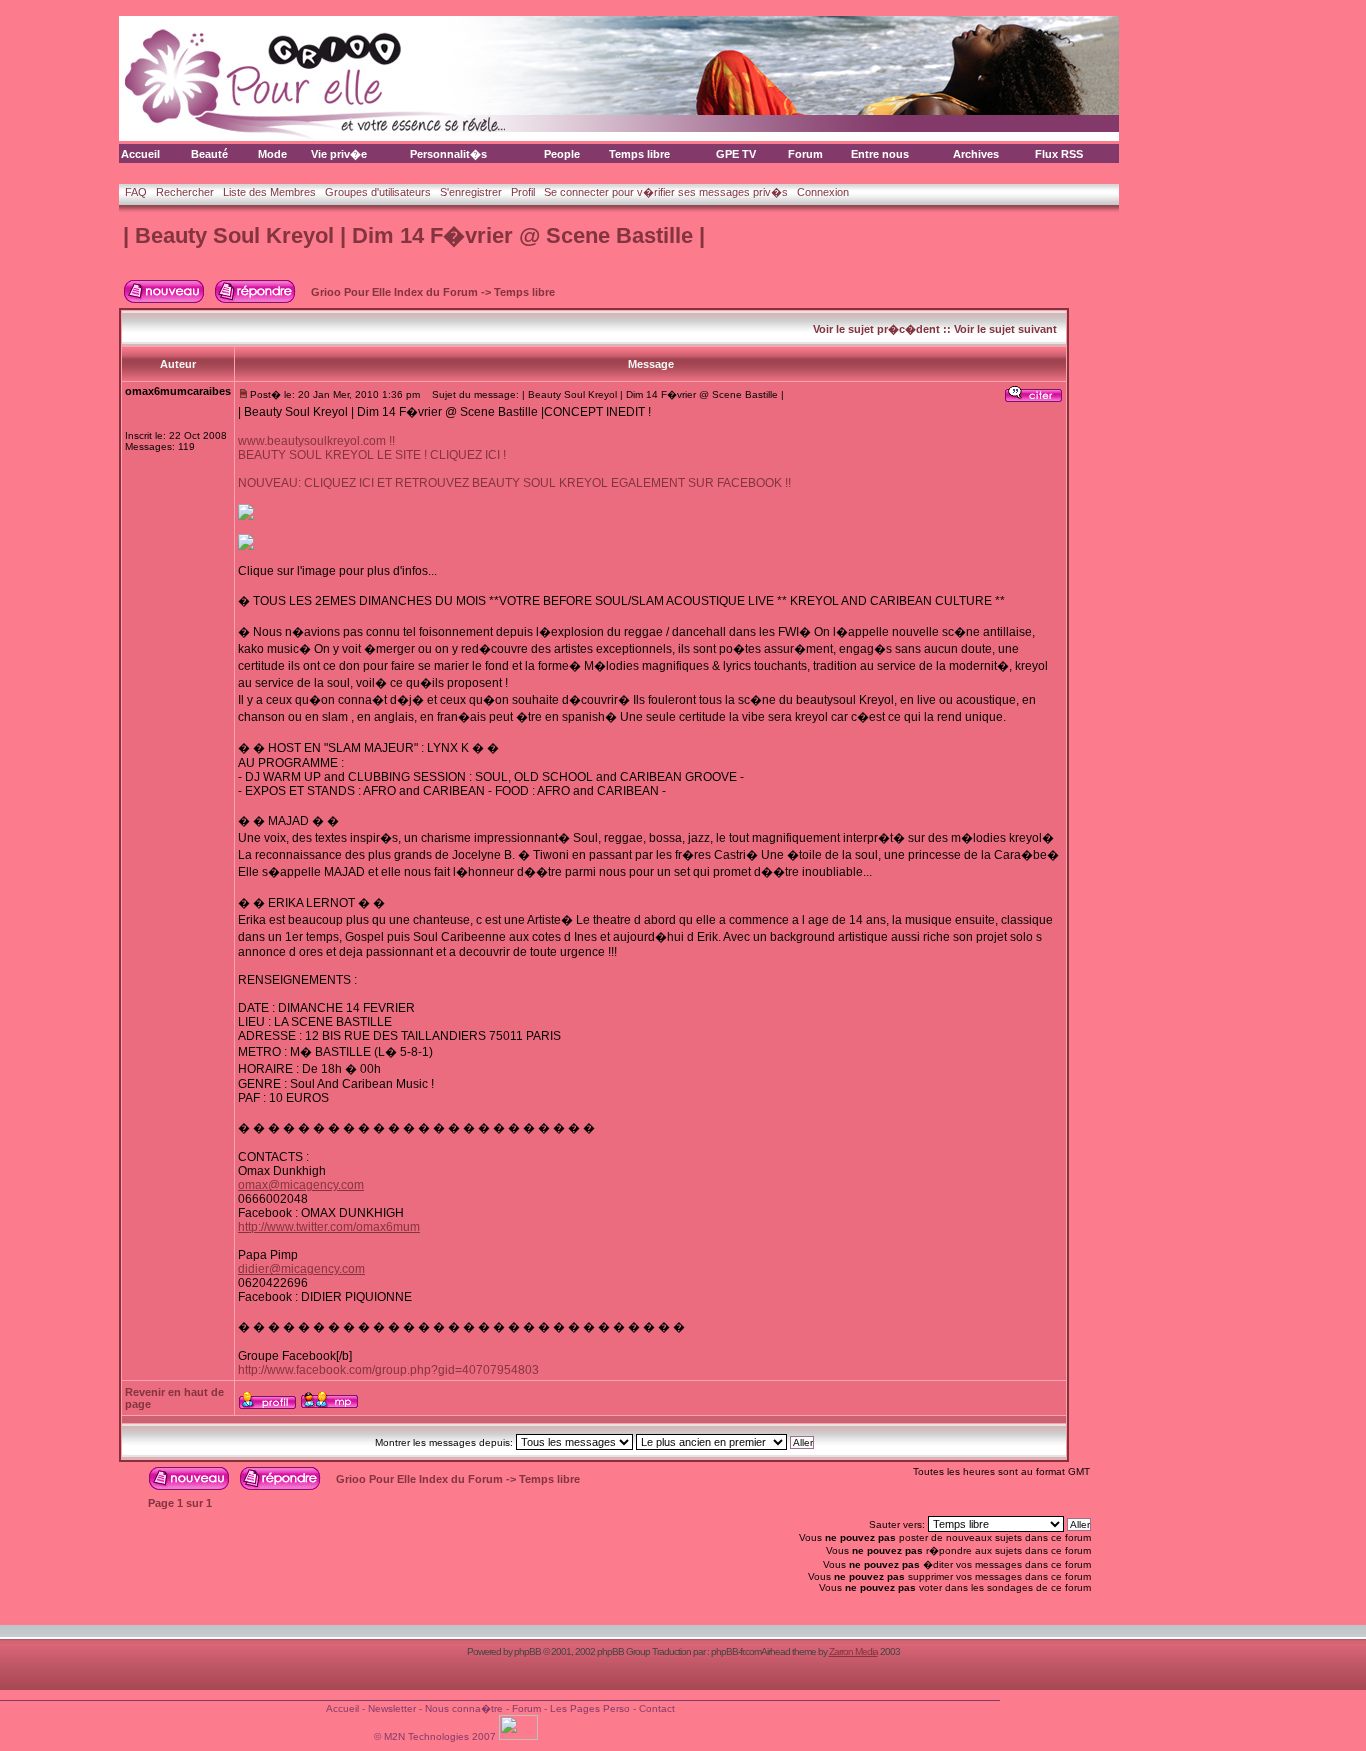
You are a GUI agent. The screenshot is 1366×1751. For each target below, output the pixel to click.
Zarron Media (853, 1651)
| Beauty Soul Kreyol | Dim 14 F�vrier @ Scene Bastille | (414, 235)
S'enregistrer (471, 192)
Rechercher (185, 192)
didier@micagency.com (301, 1269)
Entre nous (880, 154)
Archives (976, 154)
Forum (805, 154)
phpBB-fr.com (736, 1651)
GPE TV (736, 154)
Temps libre (639, 154)
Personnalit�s (448, 154)
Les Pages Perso (590, 1708)
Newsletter (392, 1708)
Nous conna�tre (464, 1708)
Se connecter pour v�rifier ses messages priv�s (666, 192)
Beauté (209, 154)
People (562, 154)
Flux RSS (1059, 154)
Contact (657, 1708)
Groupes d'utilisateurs (378, 192)
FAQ (136, 192)
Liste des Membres (269, 192)
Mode (272, 154)
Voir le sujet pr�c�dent (876, 329)
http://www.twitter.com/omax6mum (329, 1227)
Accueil (140, 154)
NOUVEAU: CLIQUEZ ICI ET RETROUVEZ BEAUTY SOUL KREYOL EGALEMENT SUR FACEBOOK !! (514, 483)
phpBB (527, 1651)
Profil (523, 192)
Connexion (823, 192)
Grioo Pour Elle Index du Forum (394, 292)
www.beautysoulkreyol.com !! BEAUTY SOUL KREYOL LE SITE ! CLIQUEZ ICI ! (372, 448)
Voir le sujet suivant (1005, 329)
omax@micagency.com (301, 1185)
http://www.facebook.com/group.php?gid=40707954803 (388, 1370)
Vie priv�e (339, 154)
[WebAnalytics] (520, 1736)
